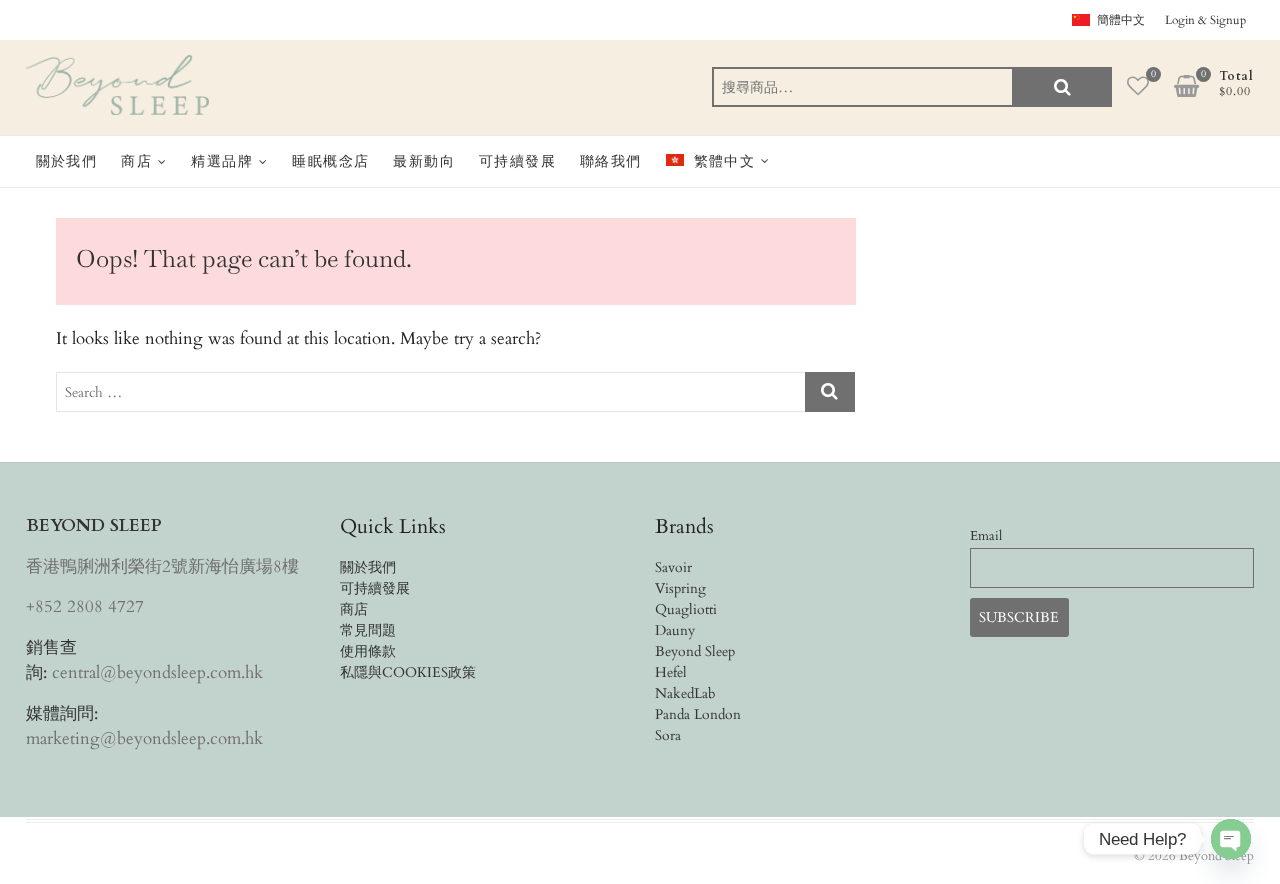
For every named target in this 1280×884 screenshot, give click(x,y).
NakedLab (685, 693)
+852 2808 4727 (85, 606)
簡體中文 (1121, 20)
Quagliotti (686, 609)
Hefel (671, 672)
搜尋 (1062, 87)
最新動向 (424, 161)
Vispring (680, 588)
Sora (668, 735)
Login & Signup (1205, 20)
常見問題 (368, 630)
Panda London (698, 714)
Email (986, 536)
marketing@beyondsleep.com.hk (144, 738)
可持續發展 (517, 161)
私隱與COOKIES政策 (408, 672)
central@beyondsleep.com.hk (157, 672)
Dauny (675, 630)
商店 (136, 161)
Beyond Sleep (695, 651)
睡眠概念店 (330, 161)
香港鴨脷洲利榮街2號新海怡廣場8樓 (162, 566)
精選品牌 (222, 161)
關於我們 (67, 161)
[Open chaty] (1231, 839)
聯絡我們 (611, 161)
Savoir (673, 567)
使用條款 (368, 651)
